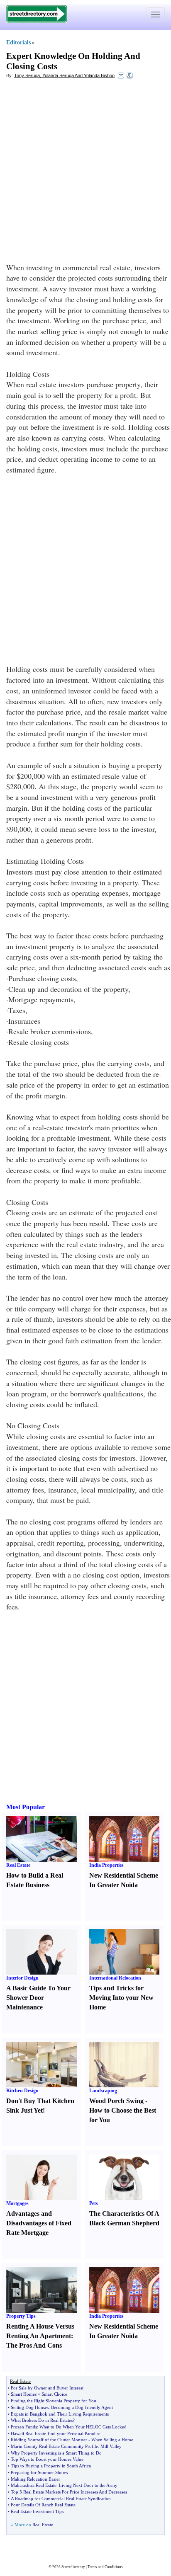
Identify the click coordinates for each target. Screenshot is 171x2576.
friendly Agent (99, 2407)
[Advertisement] (85, 173)
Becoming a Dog (67, 2407)
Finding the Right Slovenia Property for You (54, 2401)
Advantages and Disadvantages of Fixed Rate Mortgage (39, 2223)
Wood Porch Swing (116, 2101)
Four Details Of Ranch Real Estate (43, 2505)
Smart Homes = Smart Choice (39, 2394)
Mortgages (17, 2203)
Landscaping (103, 2091)
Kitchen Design (22, 2091)
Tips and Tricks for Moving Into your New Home (121, 1998)
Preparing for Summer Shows (39, 2472)
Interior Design (22, 1978)
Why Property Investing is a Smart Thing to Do (56, 2453)
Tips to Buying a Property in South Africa (51, 2466)
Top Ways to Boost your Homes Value (47, 2459)
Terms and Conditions (105, 2567)
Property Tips (21, 2316)
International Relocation (115, 1978)
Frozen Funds (24, 2427)
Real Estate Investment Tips (37, 2511)
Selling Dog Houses (30, 2407)
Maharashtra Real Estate (34, 2485)
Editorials (18, 42)
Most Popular (26, 1807)
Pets (94, 2203)
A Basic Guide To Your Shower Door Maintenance (38, 1998)
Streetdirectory (73, 2567)
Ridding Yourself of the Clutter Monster (49, 2440)
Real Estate (18, 1865)
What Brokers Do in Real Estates (42, 2420)
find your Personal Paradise (74, 2433)
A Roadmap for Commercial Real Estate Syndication (61, 2498)
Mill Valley (111, 2446)
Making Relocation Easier (35, 2479)
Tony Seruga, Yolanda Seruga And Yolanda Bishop (64, 75)
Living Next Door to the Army (88, 2485)
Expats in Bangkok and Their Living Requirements (60, 2414)
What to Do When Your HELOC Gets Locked (83, 2427)
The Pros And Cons (34, 2345)
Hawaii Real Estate (28, 2433)
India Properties (106, 1865)
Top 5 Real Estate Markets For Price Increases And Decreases (69, 2492)
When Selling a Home (112, 2440)
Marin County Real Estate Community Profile (54, 2446)
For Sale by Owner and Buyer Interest (47, 2388)
